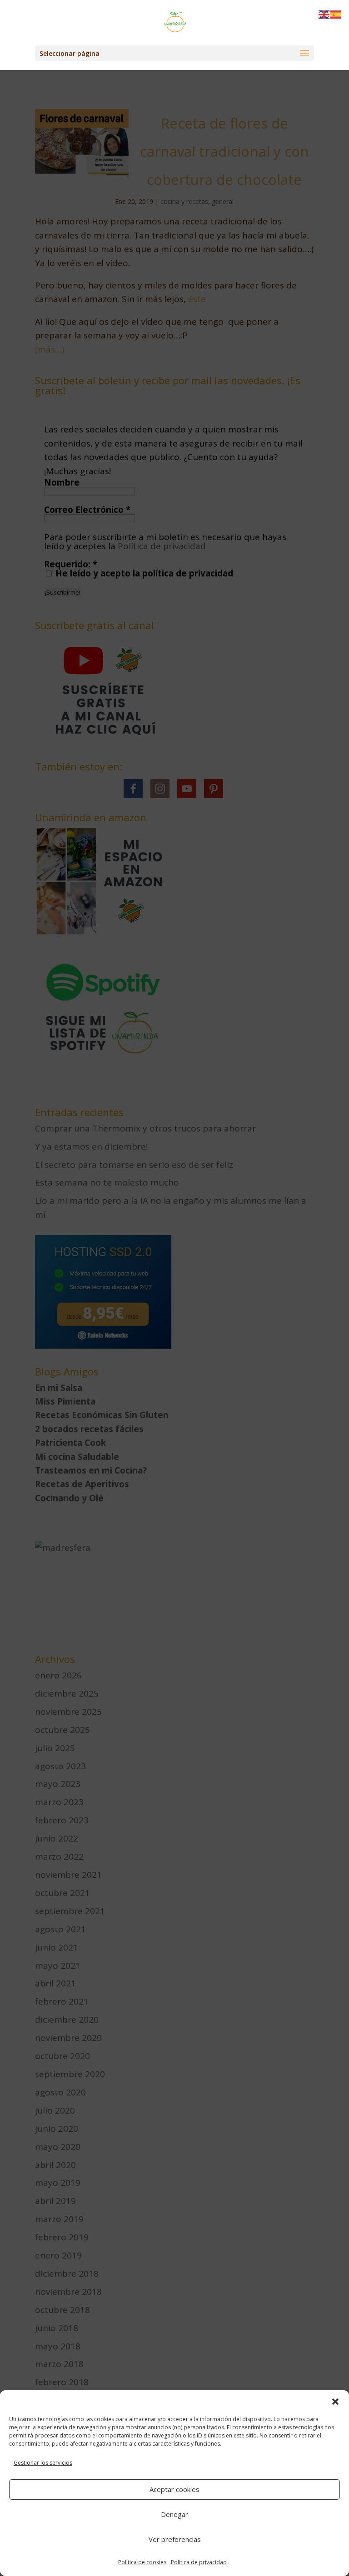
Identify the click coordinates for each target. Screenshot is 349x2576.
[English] (324, 14)
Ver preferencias (175, 2539)
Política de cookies (142, 2562)
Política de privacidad (199, 2562)
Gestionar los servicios (43, 2463)
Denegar (174, 2514)
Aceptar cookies (174, 2489)
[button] (335, 2402)
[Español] (336, 14)
